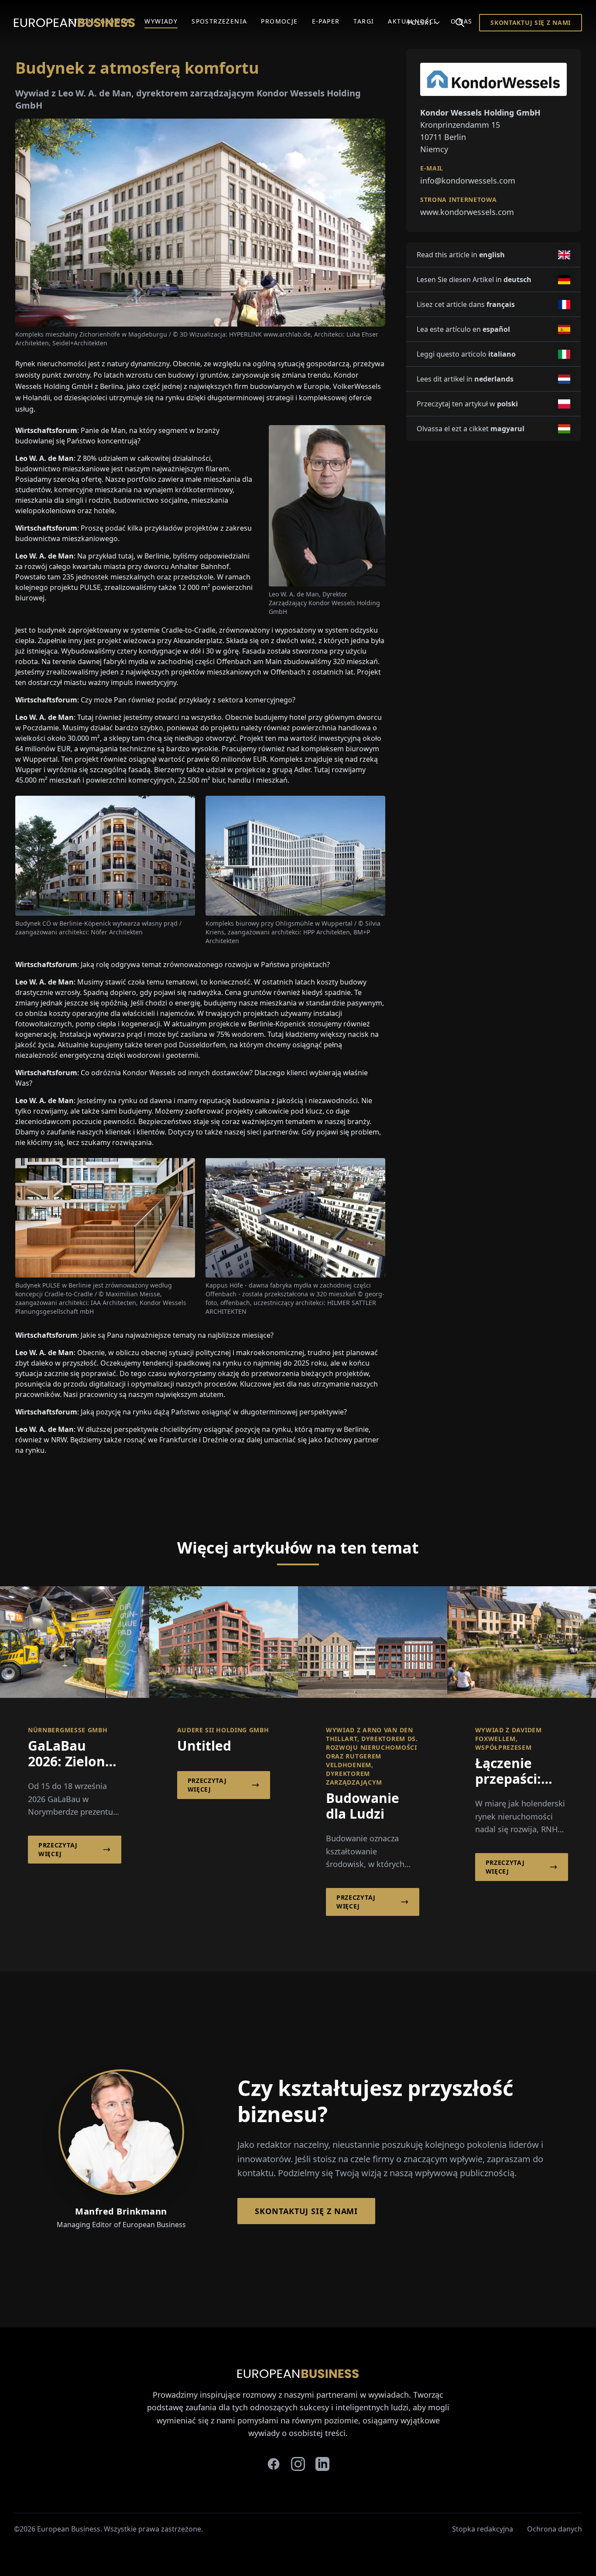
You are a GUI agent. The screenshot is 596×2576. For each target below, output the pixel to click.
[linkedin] (322, 2464)
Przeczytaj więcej (58, 1849)
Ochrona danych (555, 2529)
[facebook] (274, 2464)
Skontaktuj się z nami (531, 22)
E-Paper (326, 21)
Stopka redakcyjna (483, 2529)
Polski (420, 22)
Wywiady (161, 21)
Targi (364, 21)
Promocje (279, 21)
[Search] (460, 23)
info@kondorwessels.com (468, 181)
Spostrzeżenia (219, 21)
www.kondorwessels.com (467, 212)
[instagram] (298, 2464)
